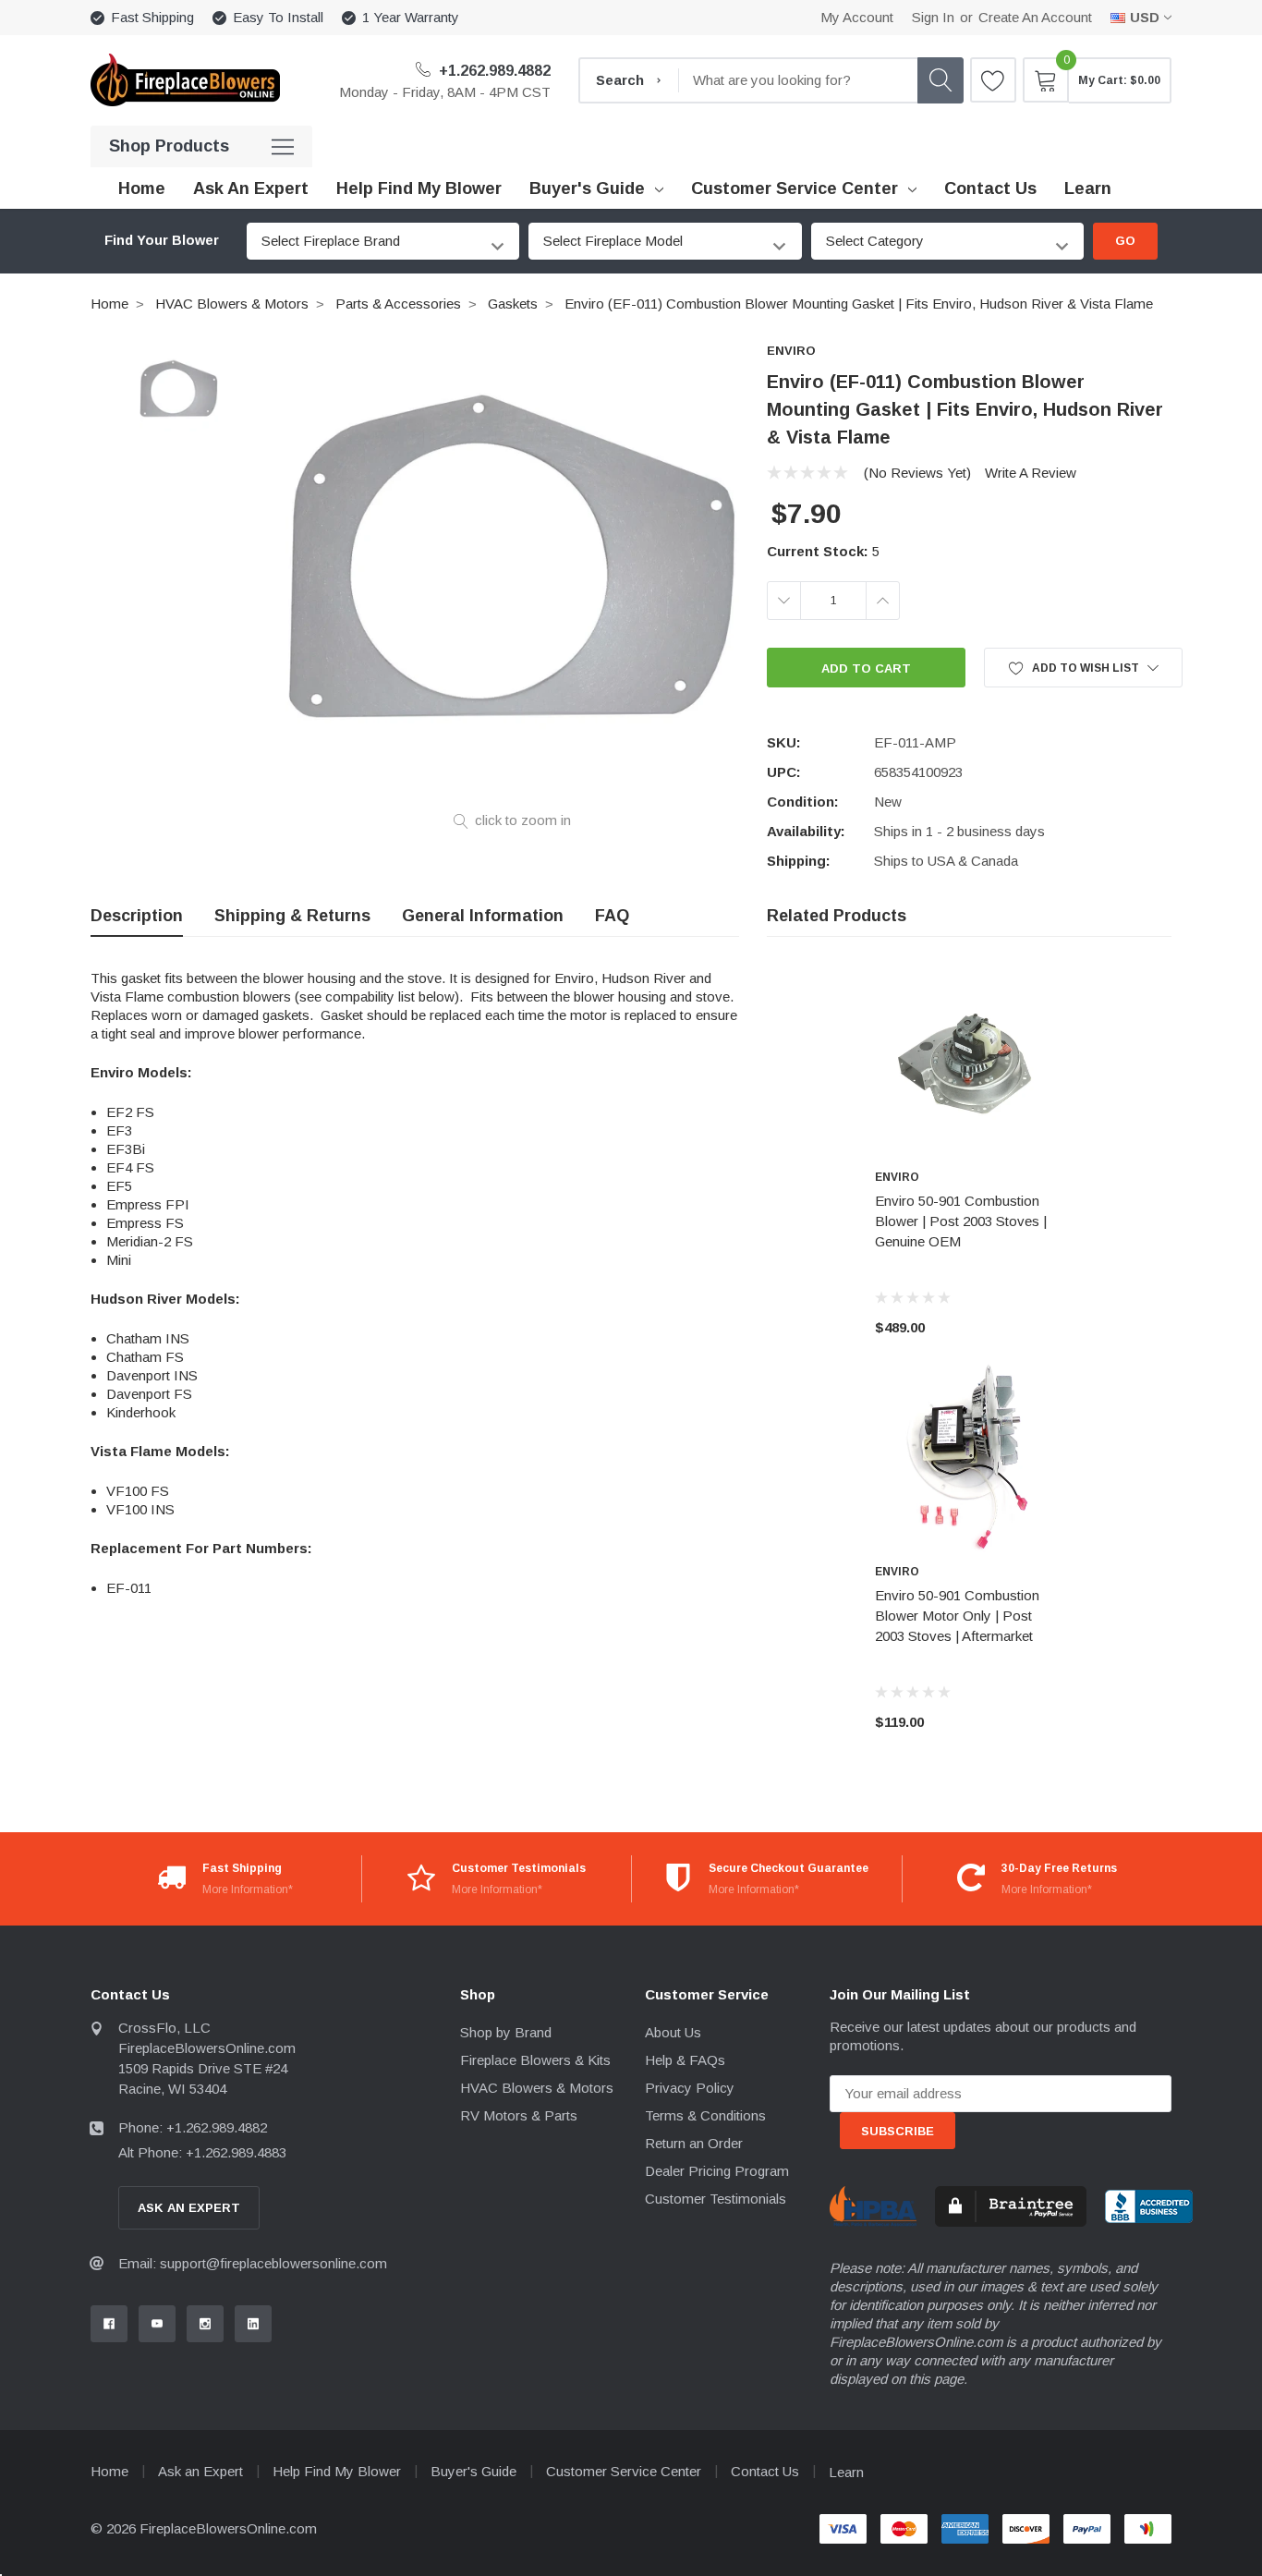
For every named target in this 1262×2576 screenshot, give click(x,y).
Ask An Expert (189, 2208)
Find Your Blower (162, 240)
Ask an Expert (200, 2471)
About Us (673, 2032)
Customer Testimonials (716, 2199)
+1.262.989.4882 (493, 71)
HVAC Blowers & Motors (232, 304)
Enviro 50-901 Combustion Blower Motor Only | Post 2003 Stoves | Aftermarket (957, 1616)
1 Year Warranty (411, 17)
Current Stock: (823, 551)
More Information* (248, 1889)
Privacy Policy (690, 2088)
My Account (857, 17)
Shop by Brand (506, 2032)
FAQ (612, 916)
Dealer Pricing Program (717, 2171)
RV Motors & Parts (519, 2115)
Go (1125, 241)
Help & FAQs (685, 2060)
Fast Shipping (152, 17)
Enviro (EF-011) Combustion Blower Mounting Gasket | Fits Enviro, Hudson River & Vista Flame (859, 304)
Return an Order (694, 2143)
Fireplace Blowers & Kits (535, 2060)
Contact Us (765, 2471)
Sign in (933, 17)
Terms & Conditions (705, 2115)
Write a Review (1031, 473)
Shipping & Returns (292, 916)
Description (137, 916)
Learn (846, 2472)
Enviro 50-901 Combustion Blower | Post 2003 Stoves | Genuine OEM (961, 1221)
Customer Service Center (795, 188)
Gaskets (513, 304)
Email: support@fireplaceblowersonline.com (253, 2263)
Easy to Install (278, 17)
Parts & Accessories (398, 304)
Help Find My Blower (337, 2471)
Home (109, 304)
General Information (483, 916)
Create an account (1035, 17)
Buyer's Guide (587, 188)
